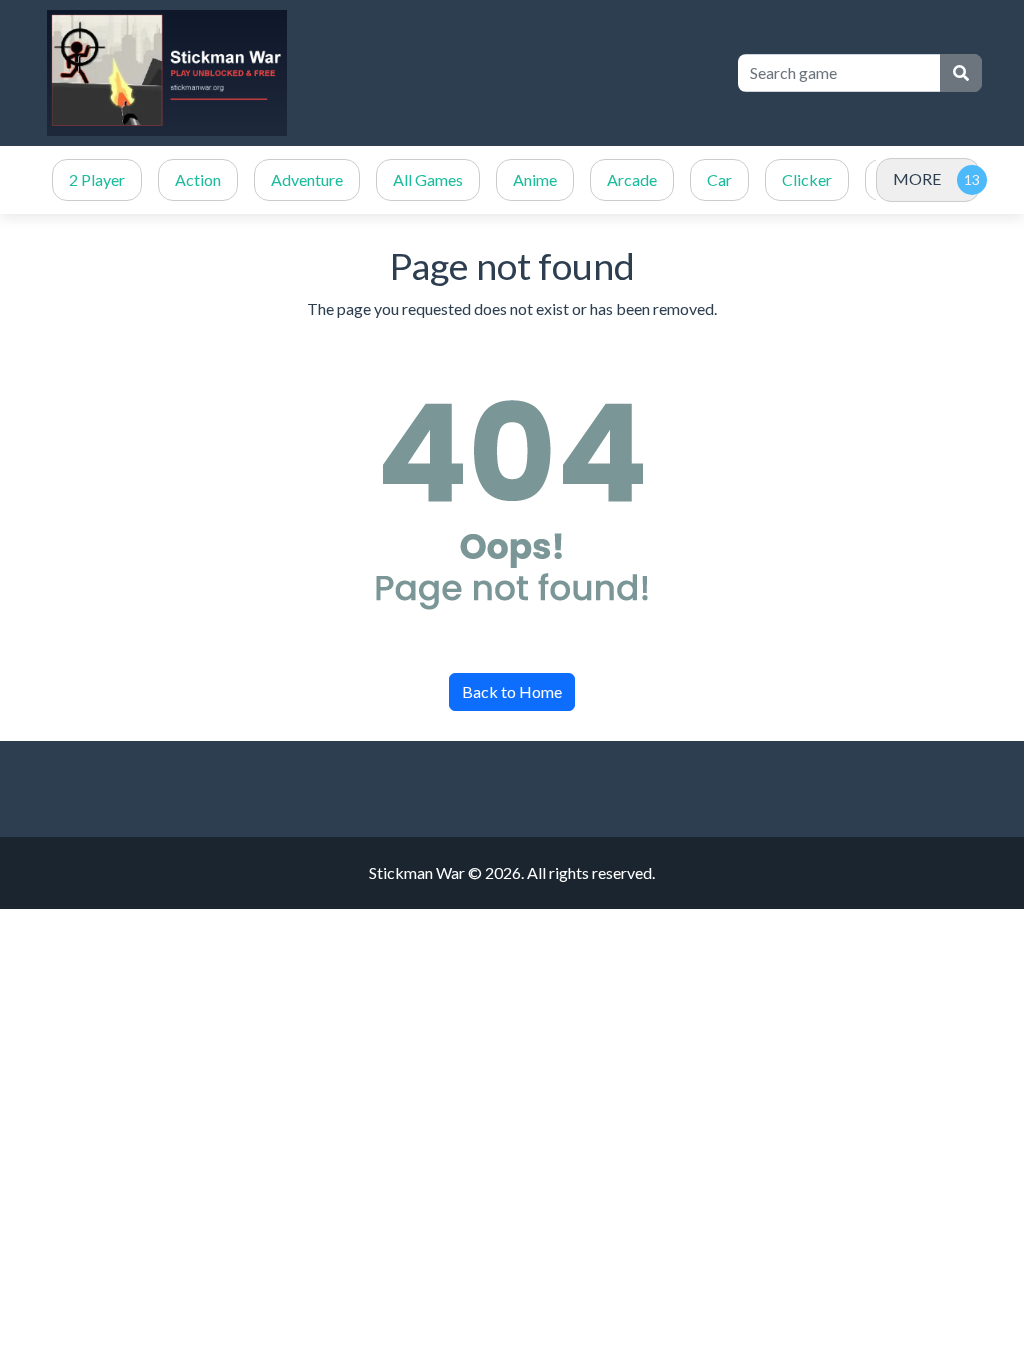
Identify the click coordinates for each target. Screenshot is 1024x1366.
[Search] (961, 73)
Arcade (632, 179)
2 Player (97, 179)
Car (719, 179)
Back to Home (512, 691)
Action (198, 179)
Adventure (307, 179)
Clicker (807, 179)
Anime (535, 179)
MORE (917, 178)
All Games (428, 179)
